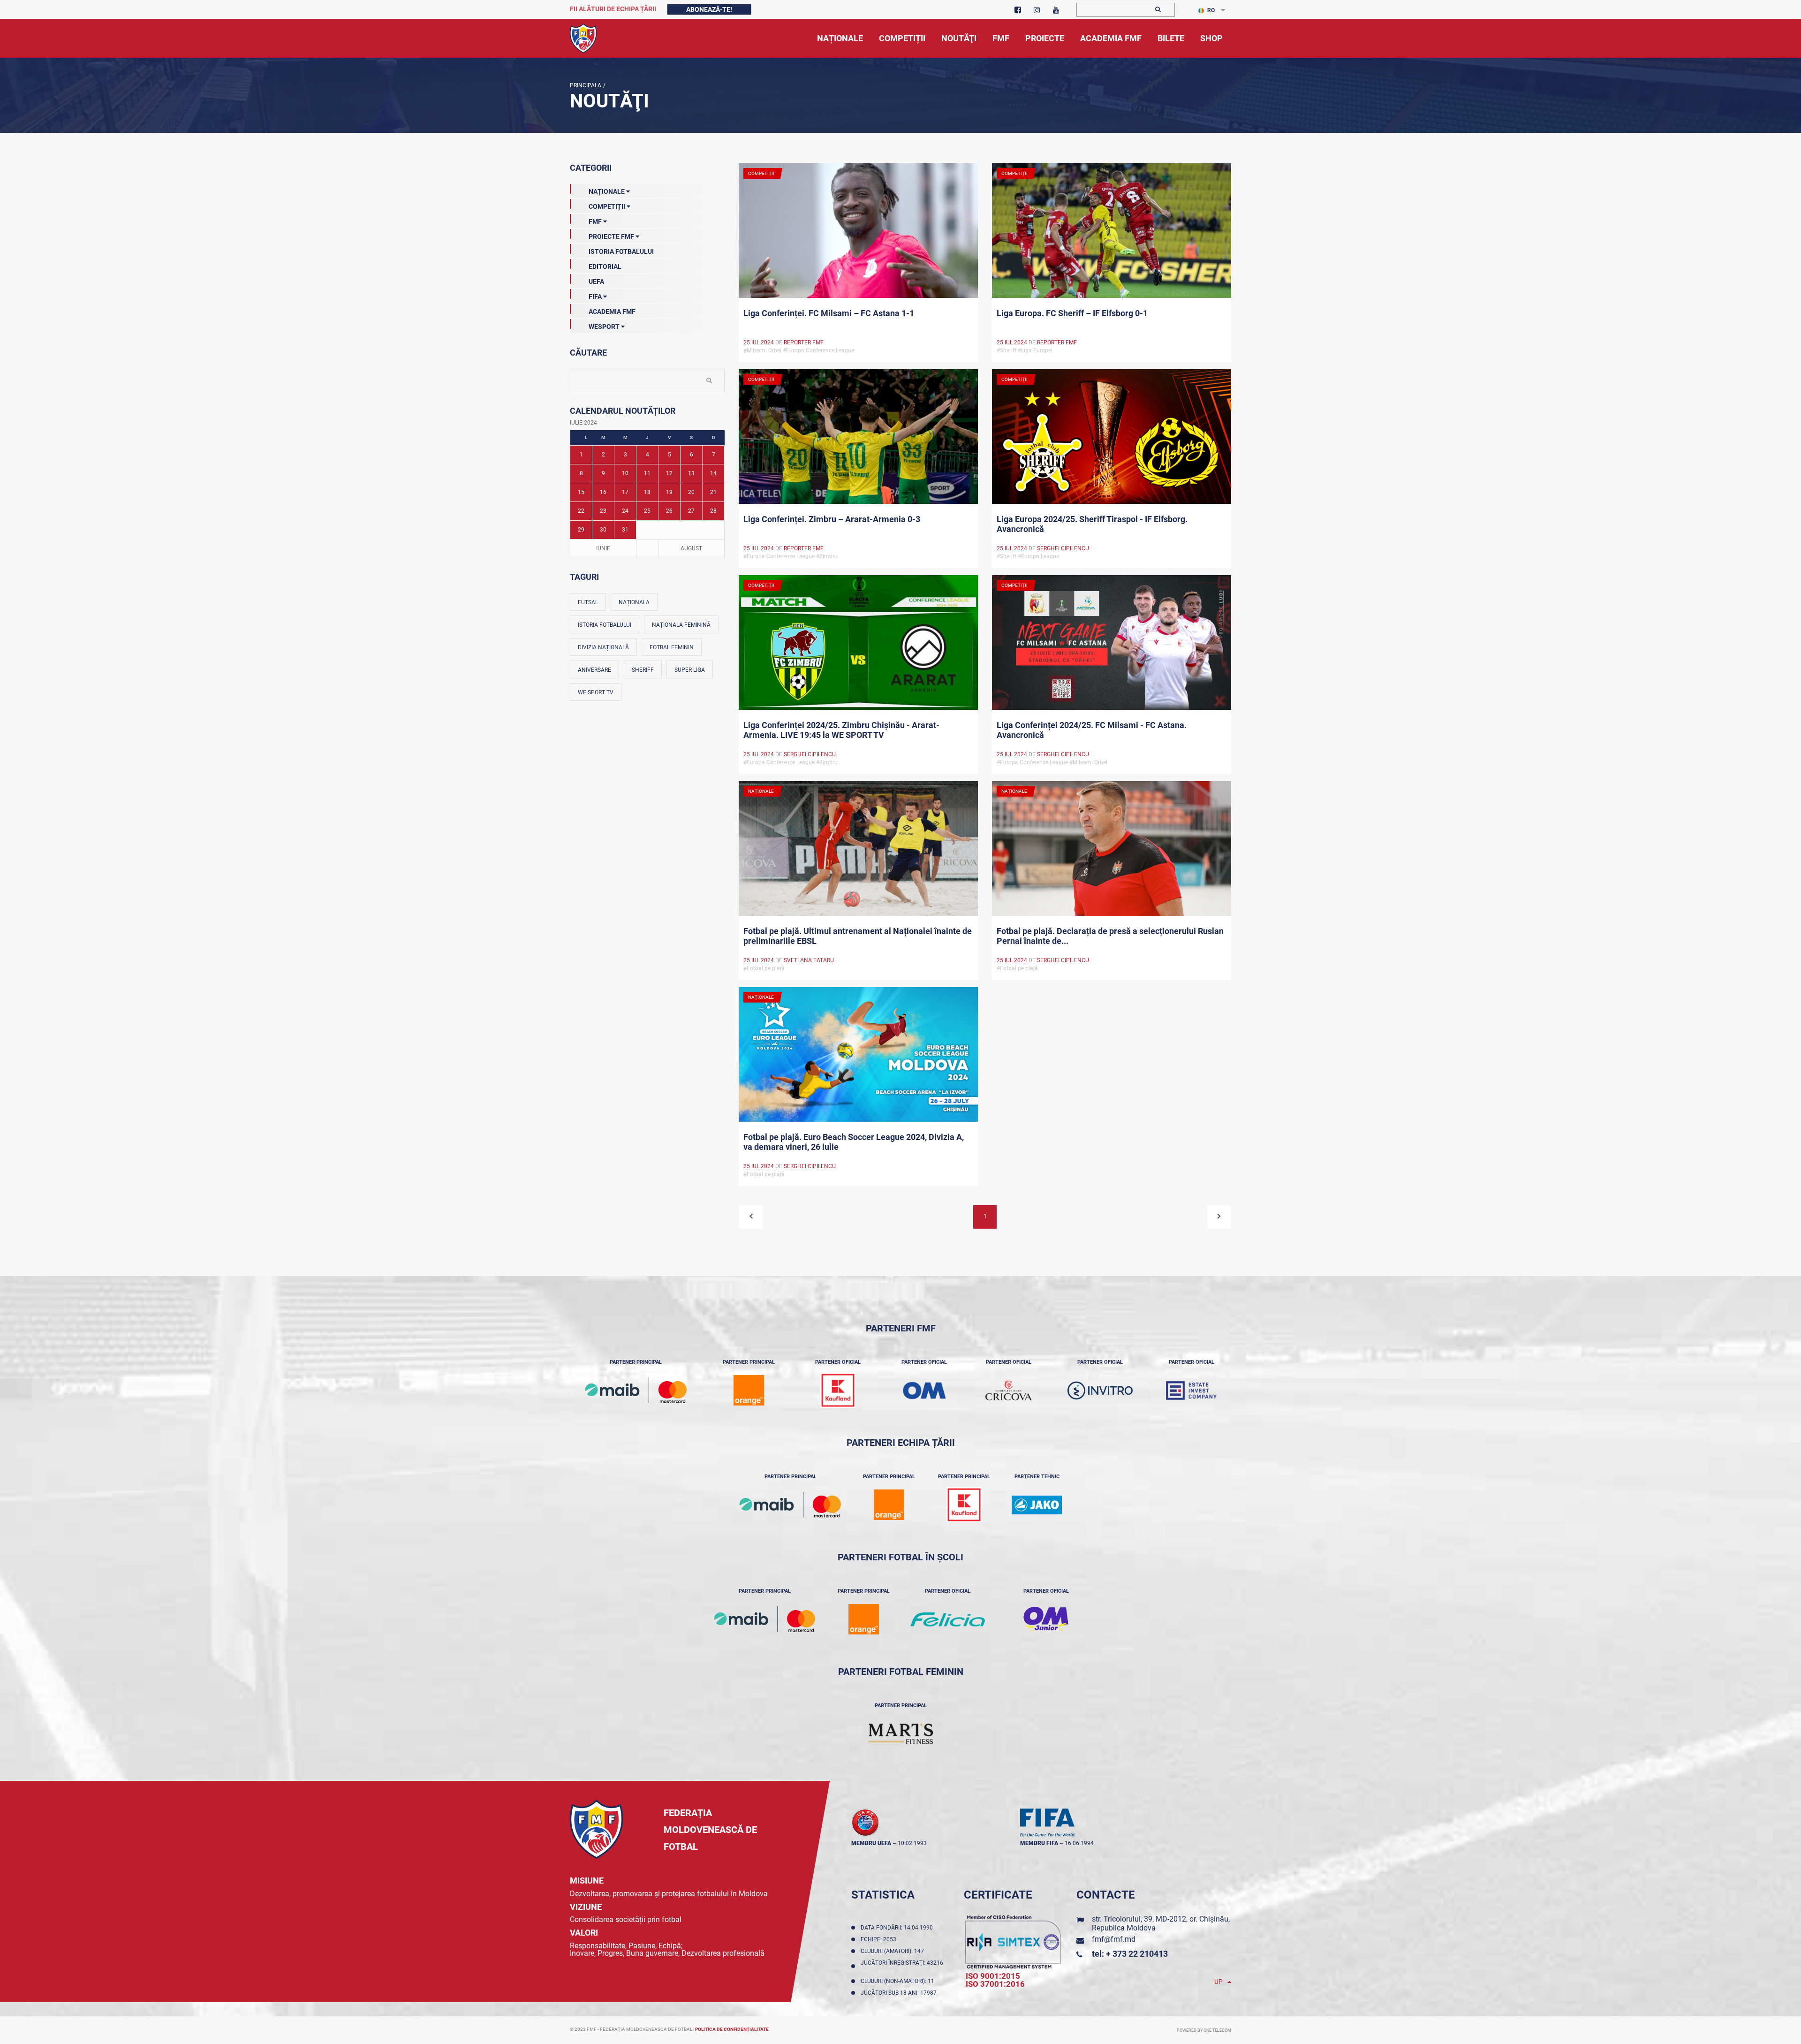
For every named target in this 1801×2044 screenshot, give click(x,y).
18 (647, 492)
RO (1211, 10)
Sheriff (643, 670)
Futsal (588, 602)
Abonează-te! (709, 9)
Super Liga (690, 670)
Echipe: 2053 (880, 1939)
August (691, 548)
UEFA (596, 281)
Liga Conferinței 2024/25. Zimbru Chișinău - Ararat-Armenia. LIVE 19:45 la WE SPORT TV (841, 730)
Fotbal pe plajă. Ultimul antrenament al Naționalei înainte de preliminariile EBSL (858, 936)
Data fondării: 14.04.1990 (898, 1928)
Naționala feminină (681, 625)
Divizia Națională (603, 647)
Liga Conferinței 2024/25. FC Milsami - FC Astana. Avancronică (1092, 730)
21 (713, 492)
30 (603, 530)
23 (603, 511)
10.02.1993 (912, 1843)
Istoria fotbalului (605, 625)
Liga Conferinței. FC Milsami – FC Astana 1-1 (829, 313)
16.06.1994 (1079, 1843)
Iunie (603, 548)
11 (647, 473)
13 (691, 473)
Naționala (634, 602)
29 (581, 530)
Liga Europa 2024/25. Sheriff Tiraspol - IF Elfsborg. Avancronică (1092, 524)
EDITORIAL (605, 266)
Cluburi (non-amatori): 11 (899, 1981)
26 (669, 511)
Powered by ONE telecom (1204, 2030)
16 (603, 492)
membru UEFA (871, 1843)
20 (691, 492)
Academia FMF (612, 312)
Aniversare (594, 670)
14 (713, 473)
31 (625, 530)
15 (581, 492)
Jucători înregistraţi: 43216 (902, 1966)
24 (625, 511)
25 (647, 511)
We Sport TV (596, 692)
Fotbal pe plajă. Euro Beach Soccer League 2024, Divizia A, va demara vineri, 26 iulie (854, 1142)
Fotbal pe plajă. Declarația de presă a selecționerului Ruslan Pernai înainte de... (1110, 936)
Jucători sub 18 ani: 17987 (900, 1993)
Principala (586, 85)
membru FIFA (1039, 1843)
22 (581, 511)
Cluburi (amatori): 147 (894, 1951)
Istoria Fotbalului (621, 251)
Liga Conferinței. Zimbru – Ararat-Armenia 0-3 (832, 519)
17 (625, 492)
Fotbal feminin (672, 647)
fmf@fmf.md (1114, 1939)
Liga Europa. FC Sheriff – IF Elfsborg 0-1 (1072, 313)
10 (625, 473)
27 (691, 511)
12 (669, 473)
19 (669, 492)
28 (713, 511)
